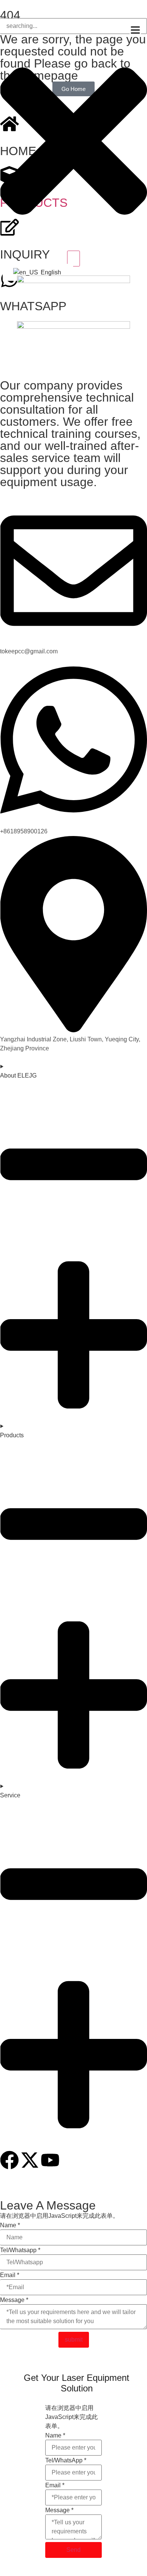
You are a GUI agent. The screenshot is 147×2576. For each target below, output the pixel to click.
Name (10, 2225)
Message (14, 2300)
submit (74, 2340)
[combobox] (73, 26)
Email (10, 2275)
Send (73, 2550)
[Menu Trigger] (135, 30)
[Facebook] (9, 2160)
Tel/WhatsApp (66, 2461)
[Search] (73, 259)
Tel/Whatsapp (20, 2250)
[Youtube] (50, 2160)
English (50, 272)
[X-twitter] (30, 2160)
